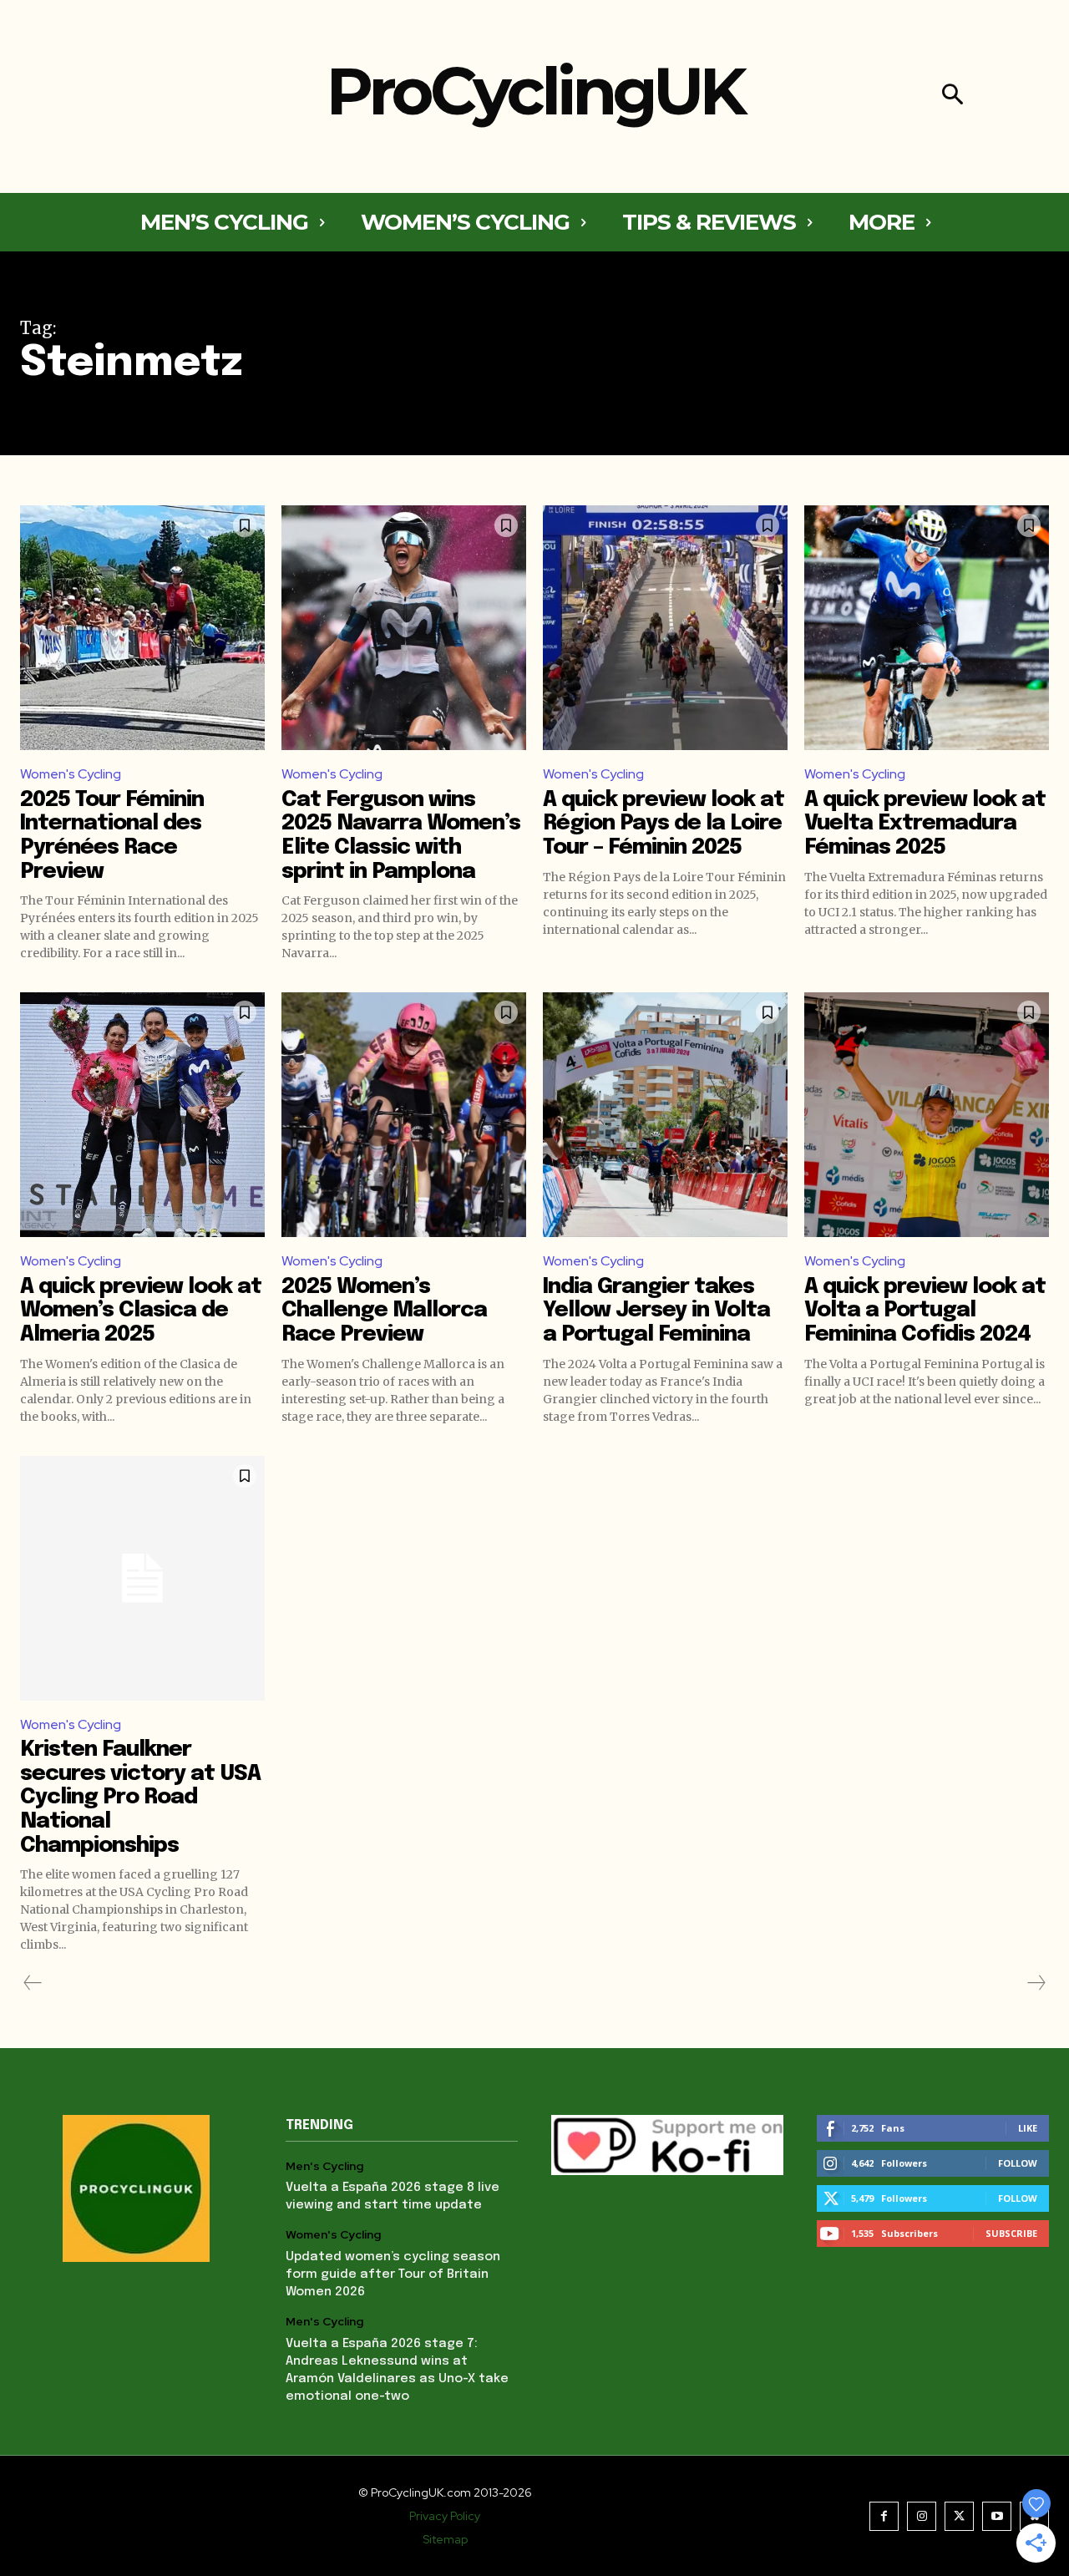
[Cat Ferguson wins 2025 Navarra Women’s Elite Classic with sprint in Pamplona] (404, 628)
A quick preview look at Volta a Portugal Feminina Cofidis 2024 (925, 1311)
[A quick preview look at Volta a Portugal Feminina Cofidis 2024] (927, 1115)
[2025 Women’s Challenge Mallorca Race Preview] (404, 1115)
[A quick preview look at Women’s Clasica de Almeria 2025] (142, 1115)
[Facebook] (884, 2516)
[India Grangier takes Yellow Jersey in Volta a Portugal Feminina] (665, 1115)
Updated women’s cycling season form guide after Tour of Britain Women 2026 (393, 2274)
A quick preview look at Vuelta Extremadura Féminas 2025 (925, 824)
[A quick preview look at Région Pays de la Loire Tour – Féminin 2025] (665, 628)
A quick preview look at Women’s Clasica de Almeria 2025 (141, 1311)
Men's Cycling (324, 2166)
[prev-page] (33, 1983)
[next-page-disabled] (1036, 1983)
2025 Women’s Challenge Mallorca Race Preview (384, 1311)
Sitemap (445, 2539)
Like (1028, 2128)
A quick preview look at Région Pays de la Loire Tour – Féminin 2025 (664, 824)
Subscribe (1011, 2233)
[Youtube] (997, 2516)
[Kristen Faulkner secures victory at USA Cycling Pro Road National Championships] (142, 1578)
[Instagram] (922, 2516)
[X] (959, 2516)
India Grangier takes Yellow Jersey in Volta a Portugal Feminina (656, 1311)
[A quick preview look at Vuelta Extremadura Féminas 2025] (927, 628)
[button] (952, 96)
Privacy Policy (445, 2516)
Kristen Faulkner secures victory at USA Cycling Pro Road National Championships (140, 1797)
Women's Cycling (71, 774)
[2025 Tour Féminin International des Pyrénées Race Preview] (142, 628)
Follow (1018, 2163)
